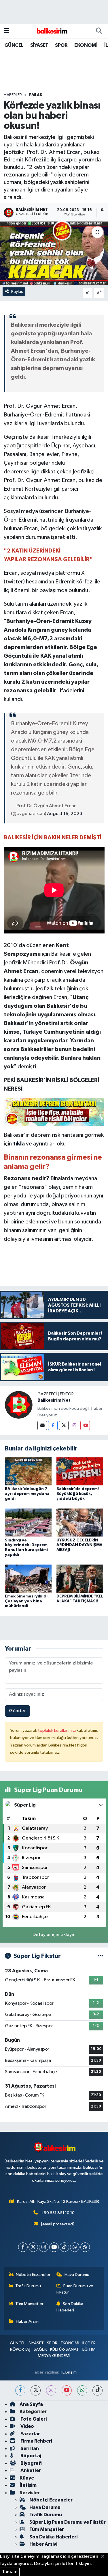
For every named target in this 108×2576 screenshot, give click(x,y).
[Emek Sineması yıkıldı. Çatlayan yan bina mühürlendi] (28, 1579)
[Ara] (99, 31)
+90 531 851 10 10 (58, 2213)
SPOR (61, 45)
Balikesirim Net (54, 1400)
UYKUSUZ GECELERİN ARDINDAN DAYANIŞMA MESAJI (79, 1545)
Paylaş (17, 292)
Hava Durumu (77, 2275)
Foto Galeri (33, 2419)
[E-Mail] (42, 1425)
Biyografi (31, 2463)
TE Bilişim (68, 2372)
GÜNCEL (14, 45)
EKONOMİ (86, 45)
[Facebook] (53, 1425)
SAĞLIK (40, 2349)
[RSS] (85, 2247)
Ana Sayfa (31, 2404)
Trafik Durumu (28, 2286)
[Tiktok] (64, 2247)
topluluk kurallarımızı (57, 1730)
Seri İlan (29, 2448)
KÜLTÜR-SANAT (65, 2349)
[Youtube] (85, 1425)
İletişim (28, 2485)
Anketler (30, 2470)
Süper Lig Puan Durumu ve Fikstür (68, 2522)
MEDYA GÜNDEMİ (54, 2356)
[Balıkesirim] (51, 31)
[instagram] (51, 2390)
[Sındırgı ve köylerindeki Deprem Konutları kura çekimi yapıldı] (28, 1523)
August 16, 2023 (65, 814)
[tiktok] (97, 2390)
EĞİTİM (89, 2349)
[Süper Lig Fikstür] (100, 1956)
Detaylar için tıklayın (54, 1935)
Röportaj (30, 2456)
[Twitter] (64, 1425)
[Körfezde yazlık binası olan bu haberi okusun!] (54, 253)
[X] (33, 2247)
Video (27, 2426)
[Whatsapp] (75, 2247)
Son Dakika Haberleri (70, 2307)
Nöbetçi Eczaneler (33, 2275)
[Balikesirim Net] (19, 1405)
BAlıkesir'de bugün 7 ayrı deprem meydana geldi (27, 1494)
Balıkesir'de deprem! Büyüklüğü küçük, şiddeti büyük (78, 1494)
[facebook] (20, 2390)
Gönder (17, 1711)
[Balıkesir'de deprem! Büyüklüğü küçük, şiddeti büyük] (80, 1471)
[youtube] (67, 2390)
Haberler (13, 95)
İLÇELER (89, 2343)
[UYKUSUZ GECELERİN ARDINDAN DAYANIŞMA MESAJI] (80, 1523)
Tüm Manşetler (29, 2304)
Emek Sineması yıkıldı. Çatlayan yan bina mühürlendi (27, 1601)
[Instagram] (74, 1425)
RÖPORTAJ (20, 2349)
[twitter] (36, 2390)
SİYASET (39, 45)
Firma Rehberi (36, 2441)
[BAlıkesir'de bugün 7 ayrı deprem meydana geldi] (28, 1471)
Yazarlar (30, 2434)
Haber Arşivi (27, 2321)
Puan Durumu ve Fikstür (75, 2289)
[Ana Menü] (6, 31)
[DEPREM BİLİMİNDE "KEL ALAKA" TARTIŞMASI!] (80, 1579)
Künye (27, 2478)
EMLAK (36, 95)
